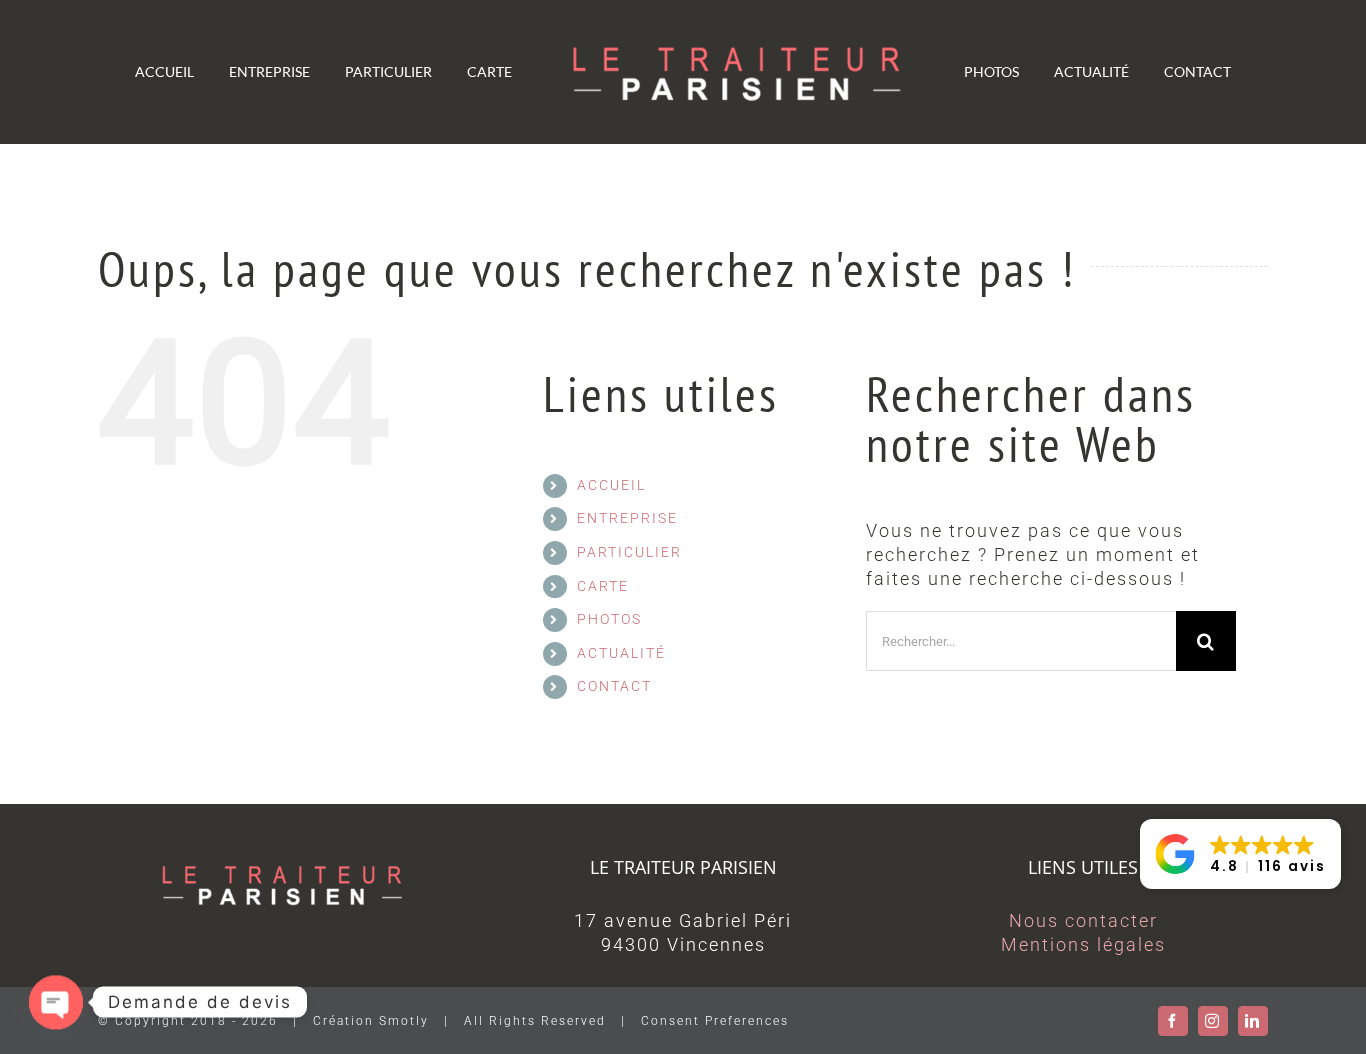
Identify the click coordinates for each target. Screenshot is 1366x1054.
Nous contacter (1083, 920)
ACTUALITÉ (621, 653)
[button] (1240, 854)
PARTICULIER (629, 552)
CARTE (603, 586)
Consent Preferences (715, 1021)
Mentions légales (1083, 944)
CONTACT (614, 686)
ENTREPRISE (627, 518)
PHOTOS (609, 619)
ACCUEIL (611, 485)
